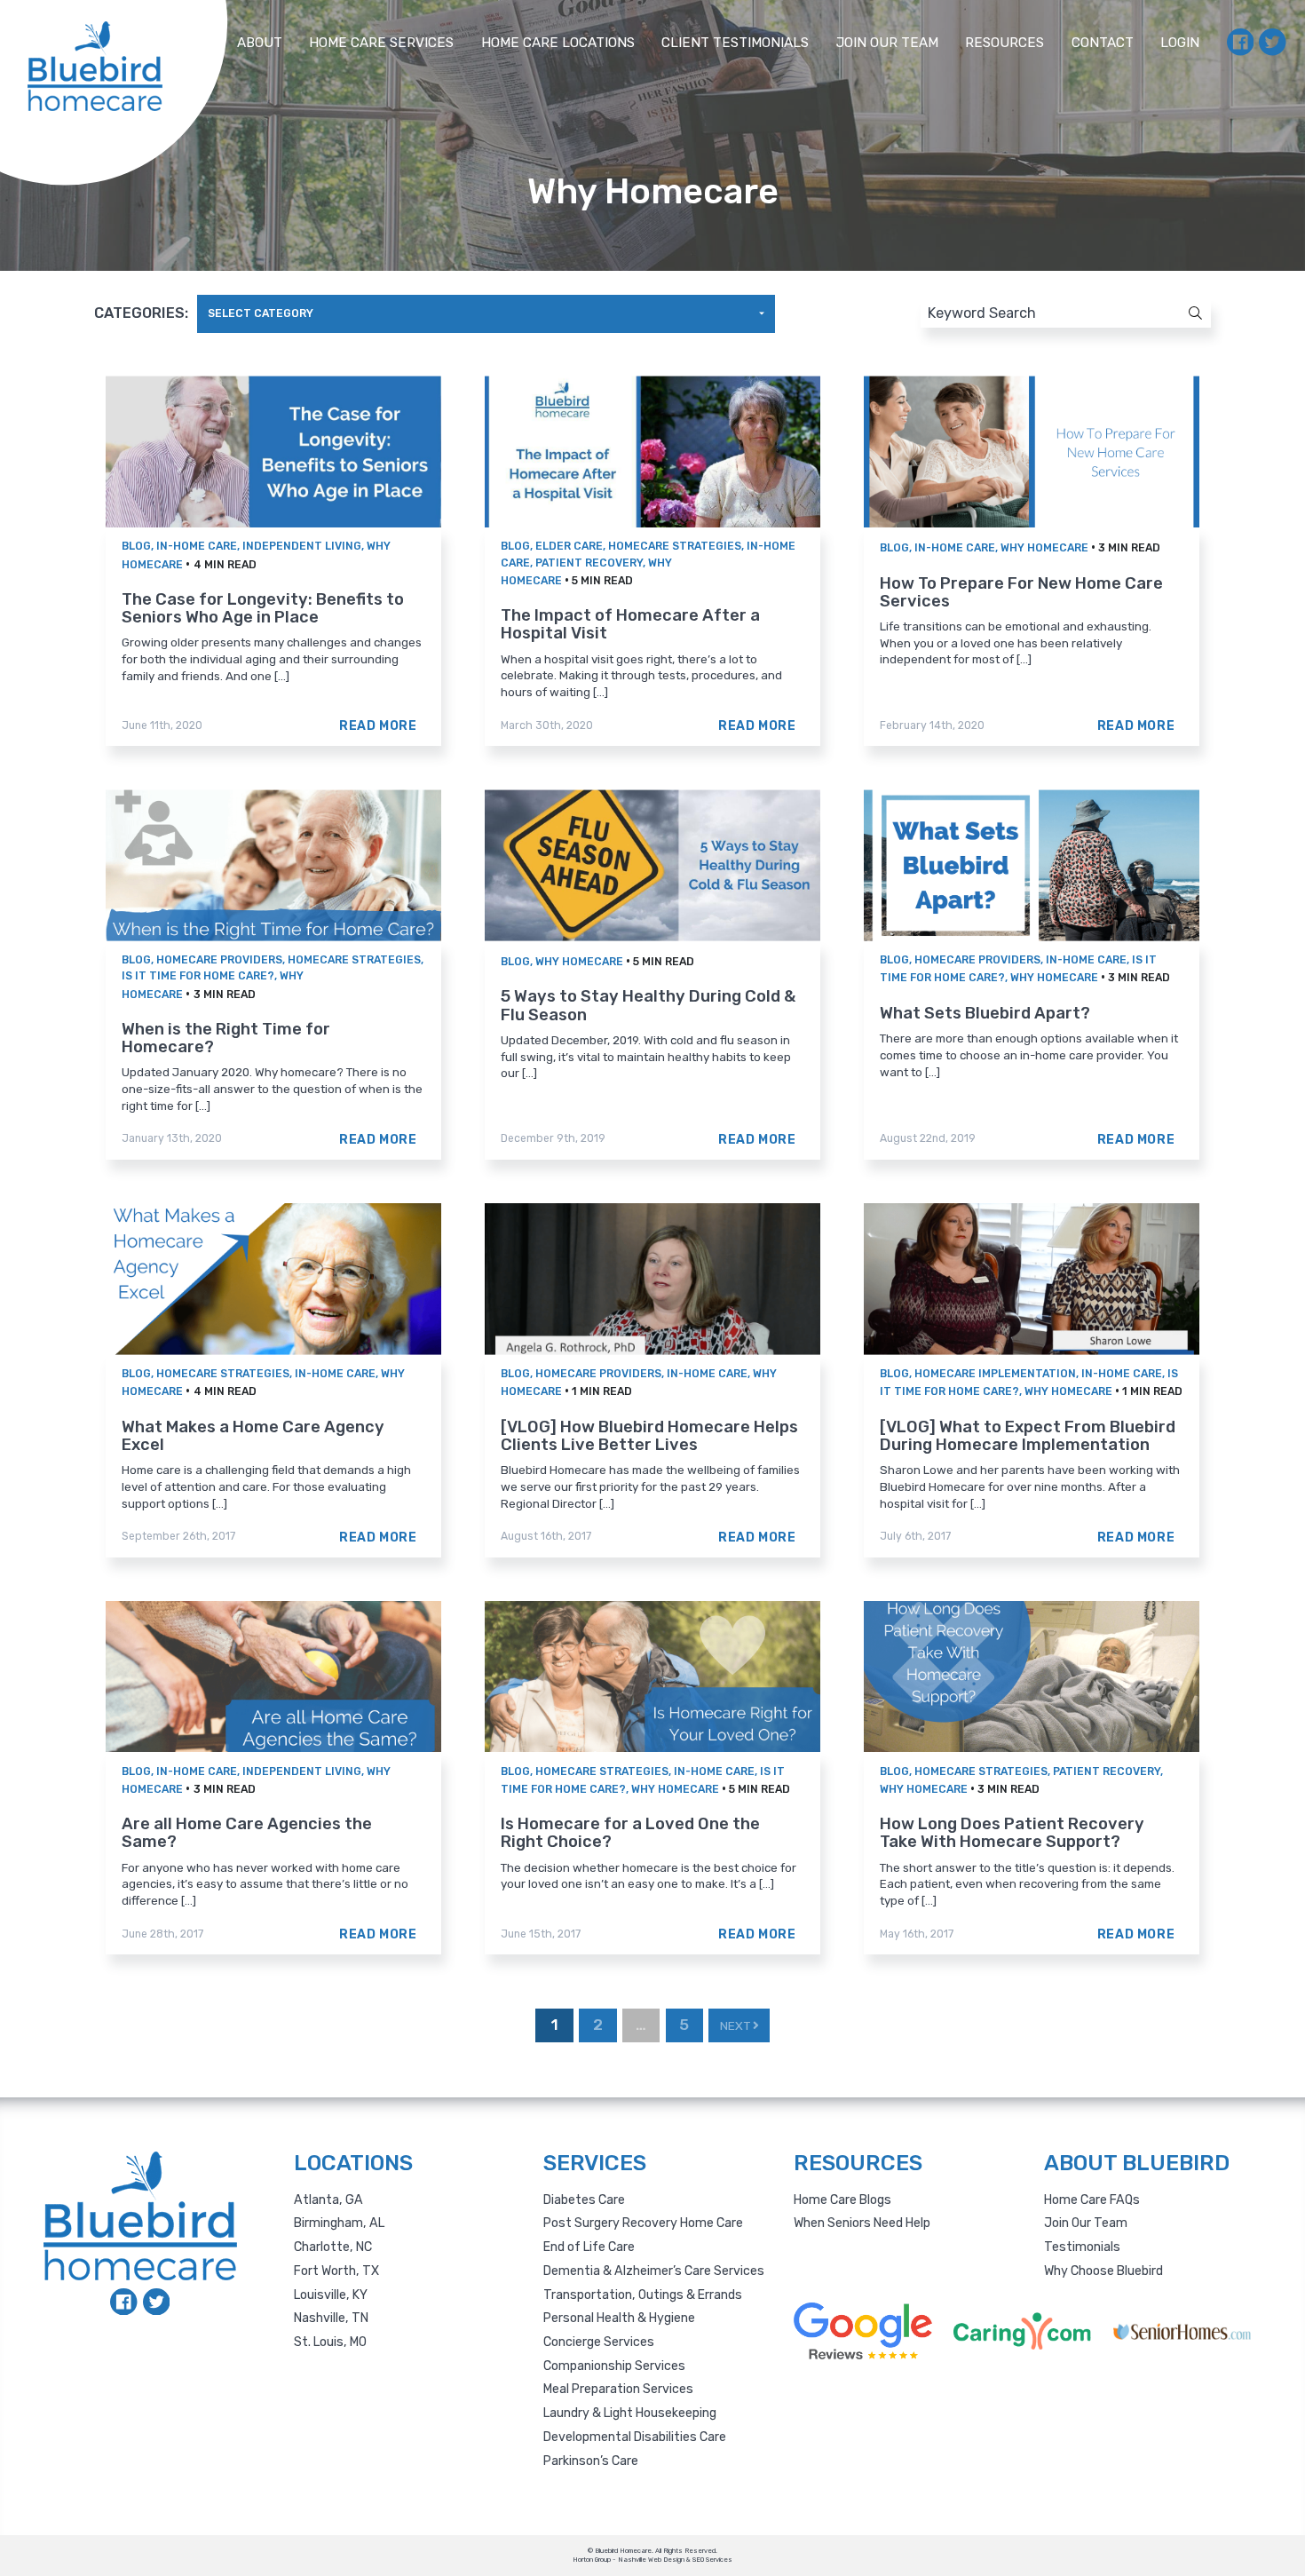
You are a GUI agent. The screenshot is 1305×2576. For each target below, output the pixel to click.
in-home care (197, 546)
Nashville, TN (331, 2318)
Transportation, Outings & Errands (643, 2295)
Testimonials (1082, 2247)
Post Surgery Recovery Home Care (643, 2223)
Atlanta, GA (328, 2200)
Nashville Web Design (651, 2560)
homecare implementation (995, 1374)
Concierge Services (599, 2342)
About (260, 43)
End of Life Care (589, 2247)
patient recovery (589, 563)
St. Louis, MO (330, 2342)
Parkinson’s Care (591, 2461)
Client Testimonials (735, 43)
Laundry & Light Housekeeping (630, 2413)
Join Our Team (887, 43)
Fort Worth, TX (336, 2271)
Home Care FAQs (1092, 2200)
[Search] (1180, 313)
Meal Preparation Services (618, 2389)
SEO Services (712, 2560)
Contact (1103, 43)
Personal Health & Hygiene (619, 2318)
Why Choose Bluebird (1103, 2271)
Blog (136, 546)
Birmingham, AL (339, 2223)
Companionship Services (614, 2366)
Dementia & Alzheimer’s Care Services (654, 2271)
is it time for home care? (198, 976)
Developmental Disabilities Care (635, 2437)
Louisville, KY (331, 2295)
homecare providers (219, 960)
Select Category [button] (261, 313)
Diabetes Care (584, 2200)
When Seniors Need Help (862, 2223)
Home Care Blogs (842, 2200)
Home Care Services (381, 43)
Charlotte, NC (333, 2247)
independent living (302, 546)
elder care (569, 546)
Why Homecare (1044, 548)
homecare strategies (675, 546)
